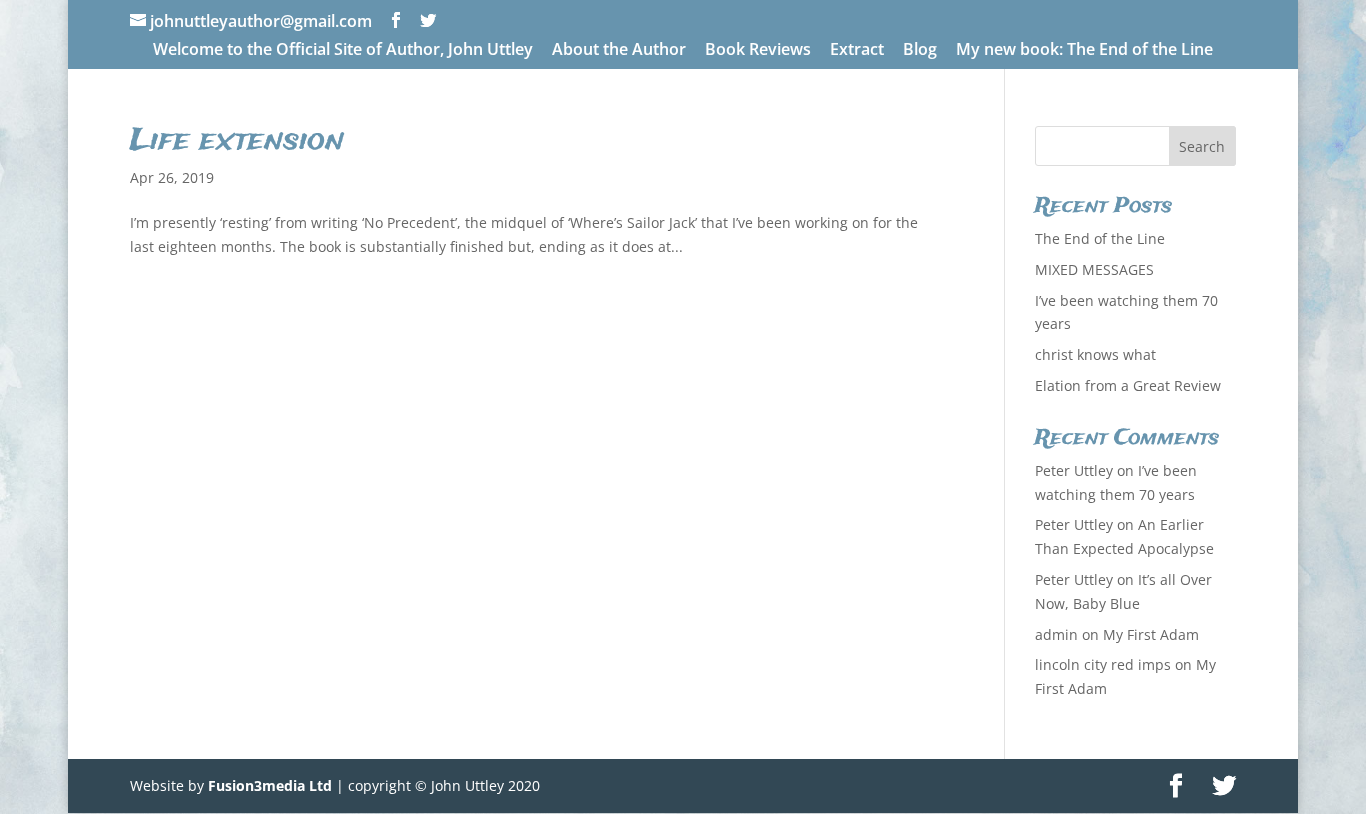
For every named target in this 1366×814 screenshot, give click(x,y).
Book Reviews (758, 50)
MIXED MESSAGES (1094, 269)
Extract (857, 50)
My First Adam (1151, 634)
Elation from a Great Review (1128, 385)
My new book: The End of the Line (1084, 50)
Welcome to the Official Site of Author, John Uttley (343, 50)
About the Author (619, 50)
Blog (920, 50)
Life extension (237, 141)
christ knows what (1095, 354)
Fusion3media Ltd (270, 785)
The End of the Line (1100, 238)
